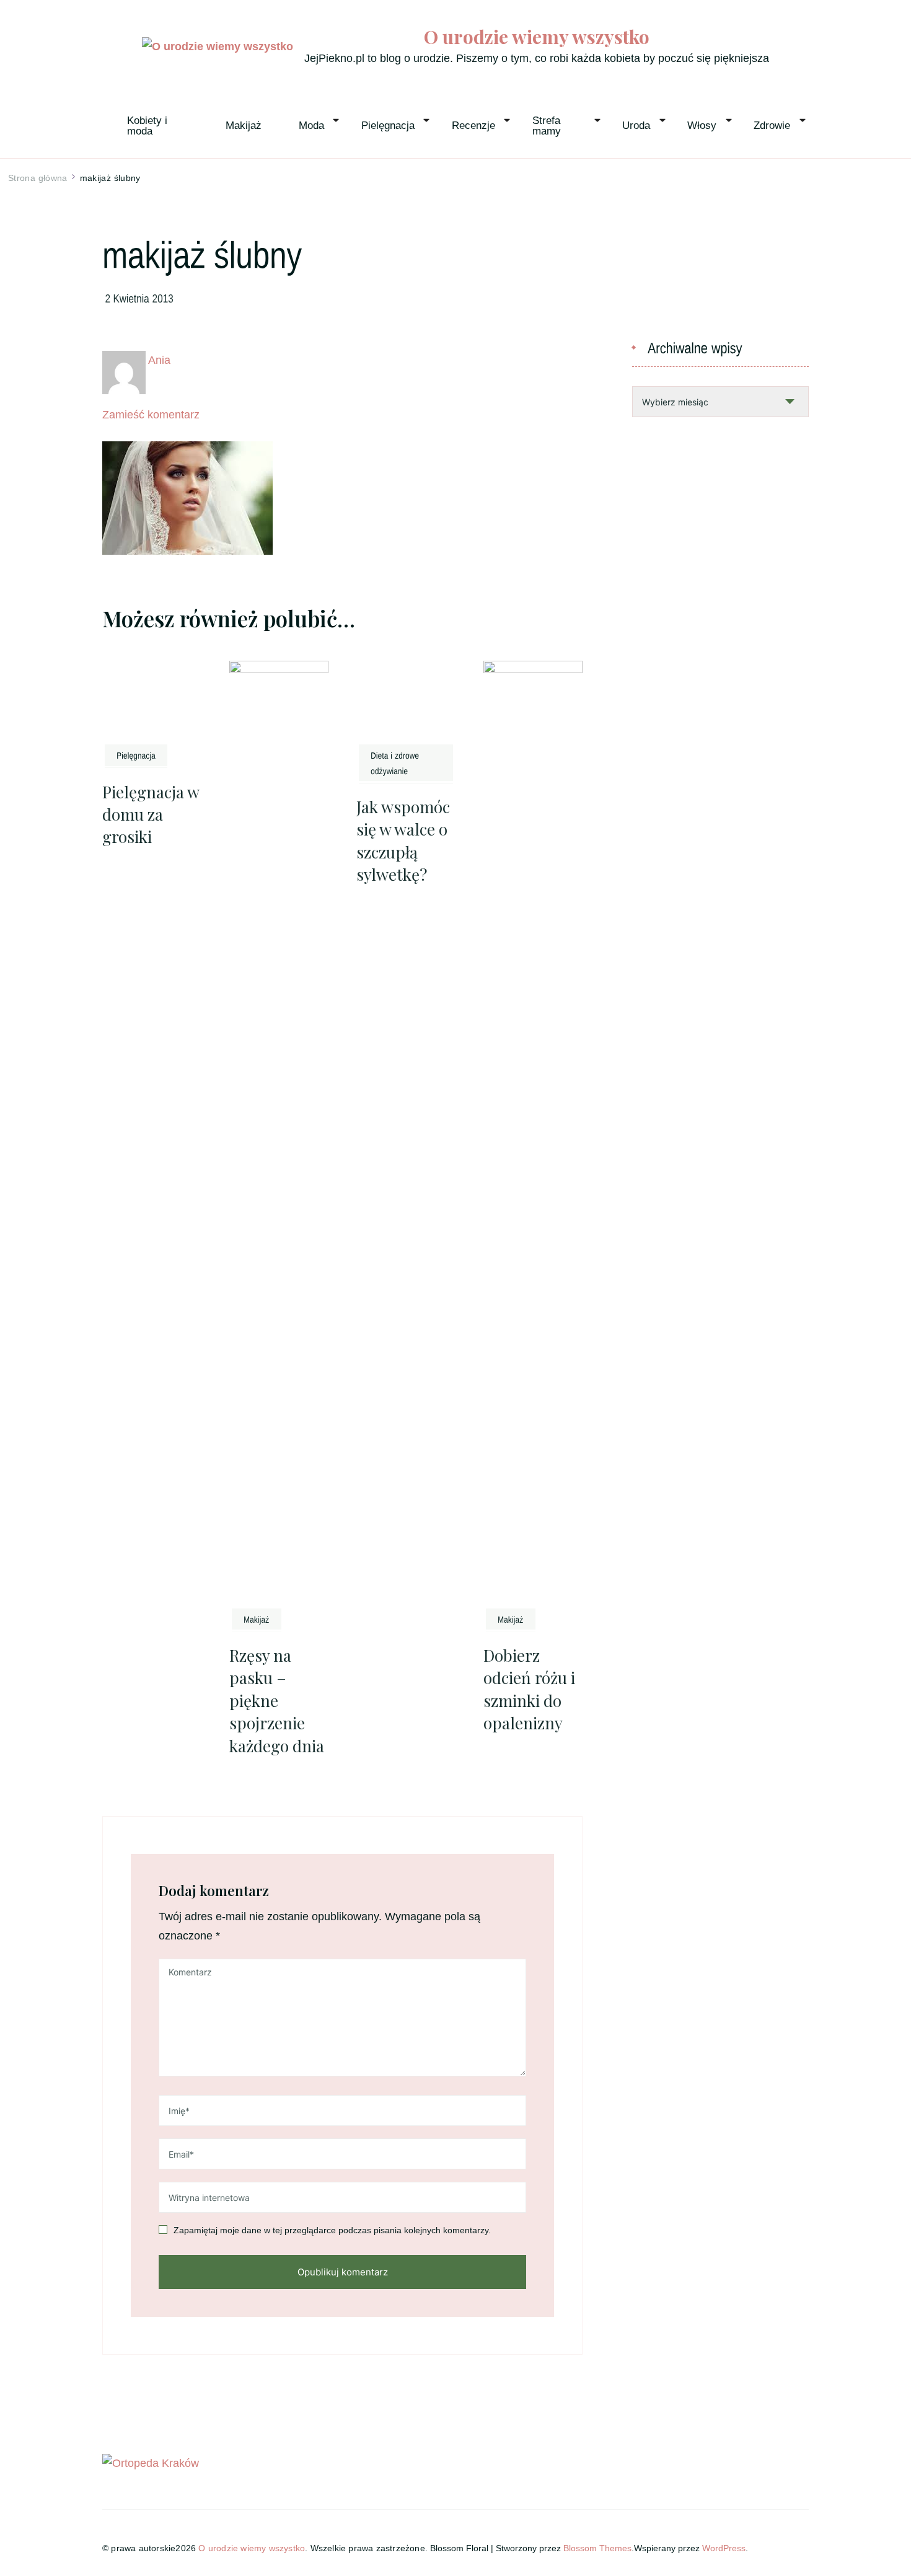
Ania (159, 360)
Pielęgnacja (388, 126)
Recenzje (473, 126)
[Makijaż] (257, 788)
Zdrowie (772, 126)
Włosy (702, 126)
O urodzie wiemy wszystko (537, 37)
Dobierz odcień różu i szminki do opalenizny (529, 810)
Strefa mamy (548, 126)
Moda (311, 126)
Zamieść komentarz (151, 415)
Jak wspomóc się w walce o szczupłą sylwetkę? (403, 840)
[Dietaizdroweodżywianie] (406, 763)
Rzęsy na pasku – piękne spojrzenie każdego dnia (277, 870)
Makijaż (244, 126)
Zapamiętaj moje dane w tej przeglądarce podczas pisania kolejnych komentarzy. (332, 1400)
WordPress (724, 1718)
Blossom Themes (597, 1718)
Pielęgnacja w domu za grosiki (151, 814)
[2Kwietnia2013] (140, 298)
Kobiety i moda (149, 126)
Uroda (636, 126)
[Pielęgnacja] (136, 755)
